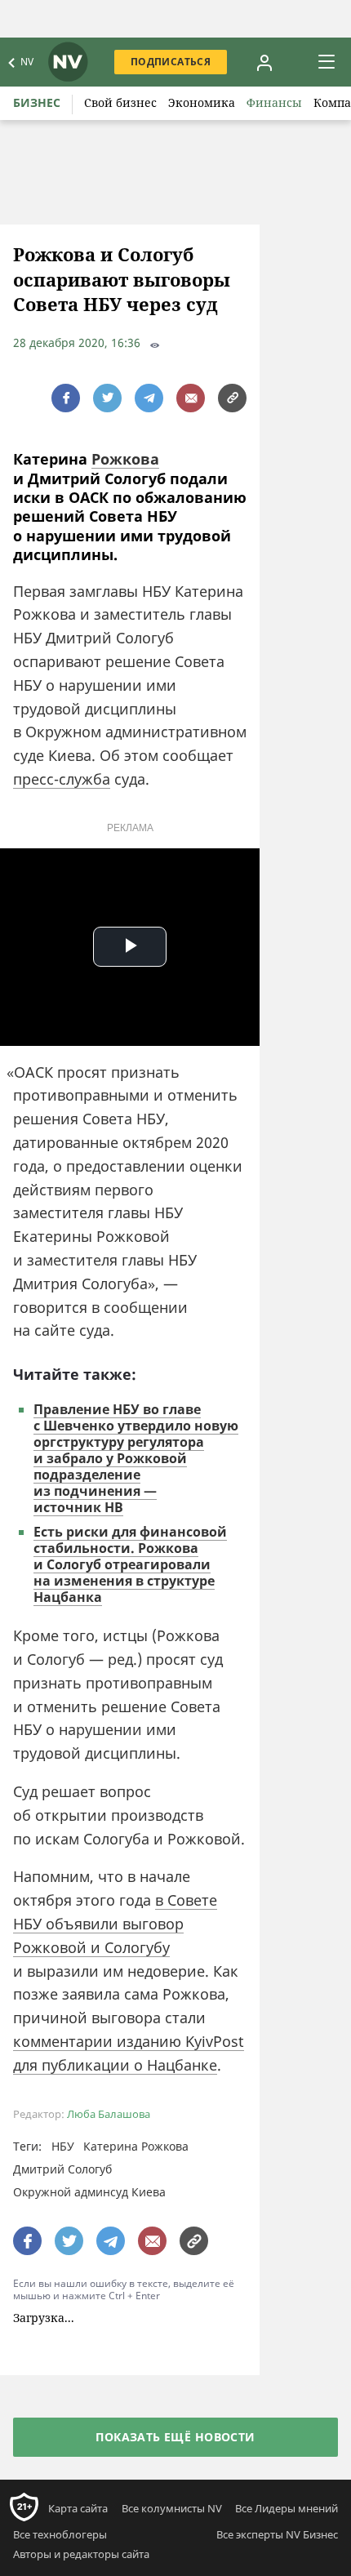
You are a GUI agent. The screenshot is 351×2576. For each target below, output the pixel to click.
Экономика (202, 102)
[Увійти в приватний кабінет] (264, 62)
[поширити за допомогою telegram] (149, 398)
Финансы (274, 102)
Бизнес (37, 102)
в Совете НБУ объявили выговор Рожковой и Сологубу (115, 1924)
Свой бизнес (120, 102)
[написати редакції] (191, 398)
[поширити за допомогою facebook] (66, 398)
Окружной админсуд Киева (89, 2192)
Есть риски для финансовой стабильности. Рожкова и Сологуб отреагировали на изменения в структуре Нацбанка (130, 1564)
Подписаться (171, 62)
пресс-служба (62, 779)
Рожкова (125, 459)
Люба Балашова (109, 2114)
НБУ (63, 2146)
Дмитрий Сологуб (62, 2169)
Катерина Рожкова (136, 2146)
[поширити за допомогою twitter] (107, 398)
